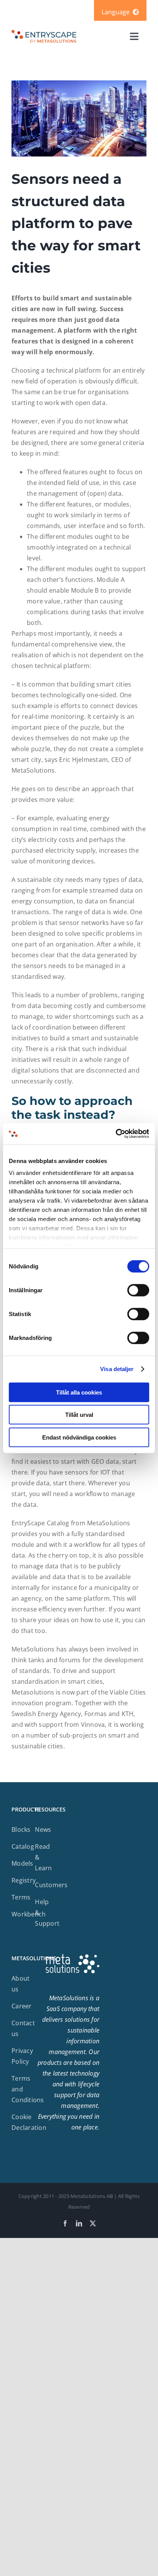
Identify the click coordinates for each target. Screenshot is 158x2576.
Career (22, 2006)
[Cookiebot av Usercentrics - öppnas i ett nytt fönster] (116, 1134)
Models (22, 1863)
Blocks (21, 1830)
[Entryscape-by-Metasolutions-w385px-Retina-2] (44, 32)
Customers (51, 1885)
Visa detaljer (117, 1369)
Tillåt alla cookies (79, 1392)
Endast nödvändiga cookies (79, 1437)
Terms (21, 1897)
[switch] (138, 1290)
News (43, 1830)
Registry (24, 1880)
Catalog (23, 1846)
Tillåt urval (79, 1415)
